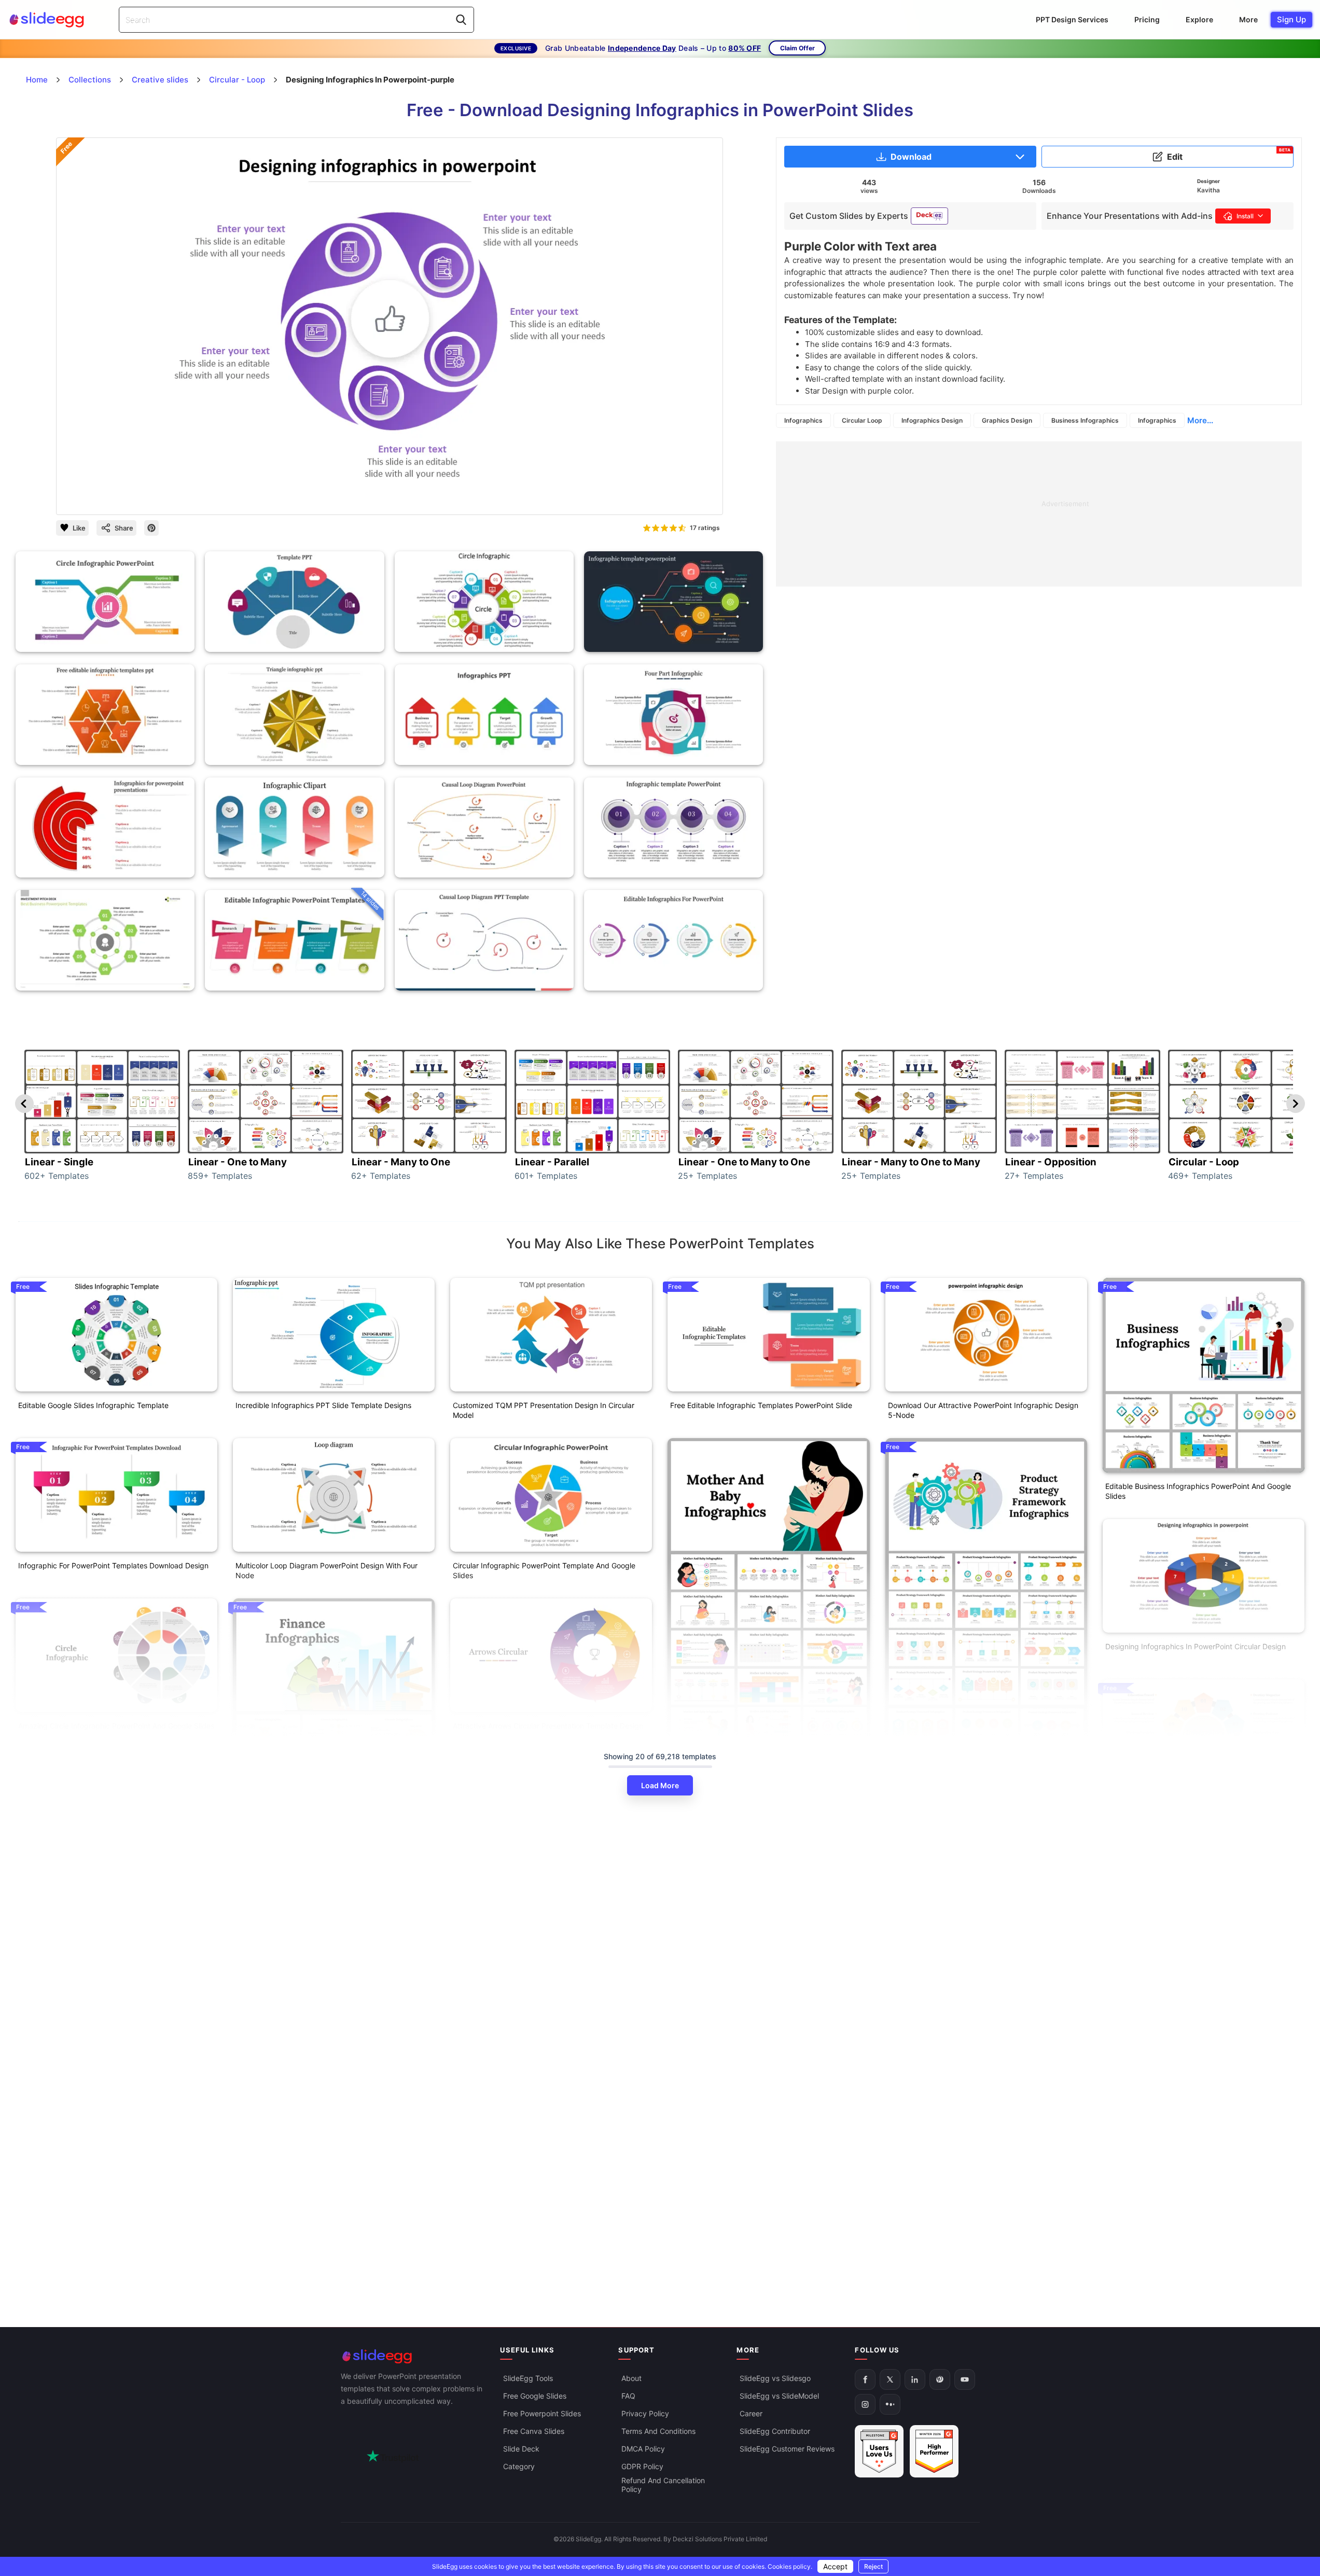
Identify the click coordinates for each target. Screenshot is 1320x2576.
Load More (660, 1785)
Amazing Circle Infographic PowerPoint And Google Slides (116, 1726)
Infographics (803, 420)
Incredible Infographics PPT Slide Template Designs (323, 1405)
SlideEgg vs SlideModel (779, 2396)
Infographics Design (932, 420)
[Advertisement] (1039, 514)
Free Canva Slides (534, 2432)
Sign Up (1291, 19)
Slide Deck (521, 2449)
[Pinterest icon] (151, 528)
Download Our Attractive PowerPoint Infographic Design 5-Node (983, 1410)
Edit (1229, 155)
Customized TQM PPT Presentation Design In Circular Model (544, 1410)
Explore (1199, 19)
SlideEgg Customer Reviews (787, 2449)
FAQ (628, 2396)
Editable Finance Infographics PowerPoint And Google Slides (327, 2116)
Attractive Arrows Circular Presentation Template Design (548, 1726)
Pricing (1147, 19)
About (631, 2379)
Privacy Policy (645, 2414)
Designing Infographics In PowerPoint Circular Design (1196, 1646)
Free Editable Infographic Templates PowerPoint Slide (761, 1405)
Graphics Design (1007, 420)
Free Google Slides (535, 2396)
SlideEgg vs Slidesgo (775, 2379)
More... (1200, 420)
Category (519, 2467)
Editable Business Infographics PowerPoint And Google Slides (1198, 1491)
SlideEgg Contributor (775, 2432)
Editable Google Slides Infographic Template (93, 1405)
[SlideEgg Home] (413, 2356)
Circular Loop (862, 420)
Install (1245, 216)
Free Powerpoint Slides (542, 2414)
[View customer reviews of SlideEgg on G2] (934, 2452)
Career (751, 2414)
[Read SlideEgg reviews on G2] (879, 2452)
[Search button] (461, 20)
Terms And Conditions (658, 2432)
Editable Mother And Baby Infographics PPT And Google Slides (766, 1956)
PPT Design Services (1072, 19)
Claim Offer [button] (797, 48)
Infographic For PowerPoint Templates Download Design (113, 1565)
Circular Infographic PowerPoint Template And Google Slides (544, 1570)
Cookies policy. (790, 2566)
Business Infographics (1085, 420)
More (1248, 19)
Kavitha (1208, 190)
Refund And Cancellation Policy (663, 2485)
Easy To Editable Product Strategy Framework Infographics (966, 1956)
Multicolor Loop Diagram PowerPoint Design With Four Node (326, 1570)
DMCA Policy (643, 2449)
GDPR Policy (642, 2467)
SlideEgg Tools (528, 2379)
